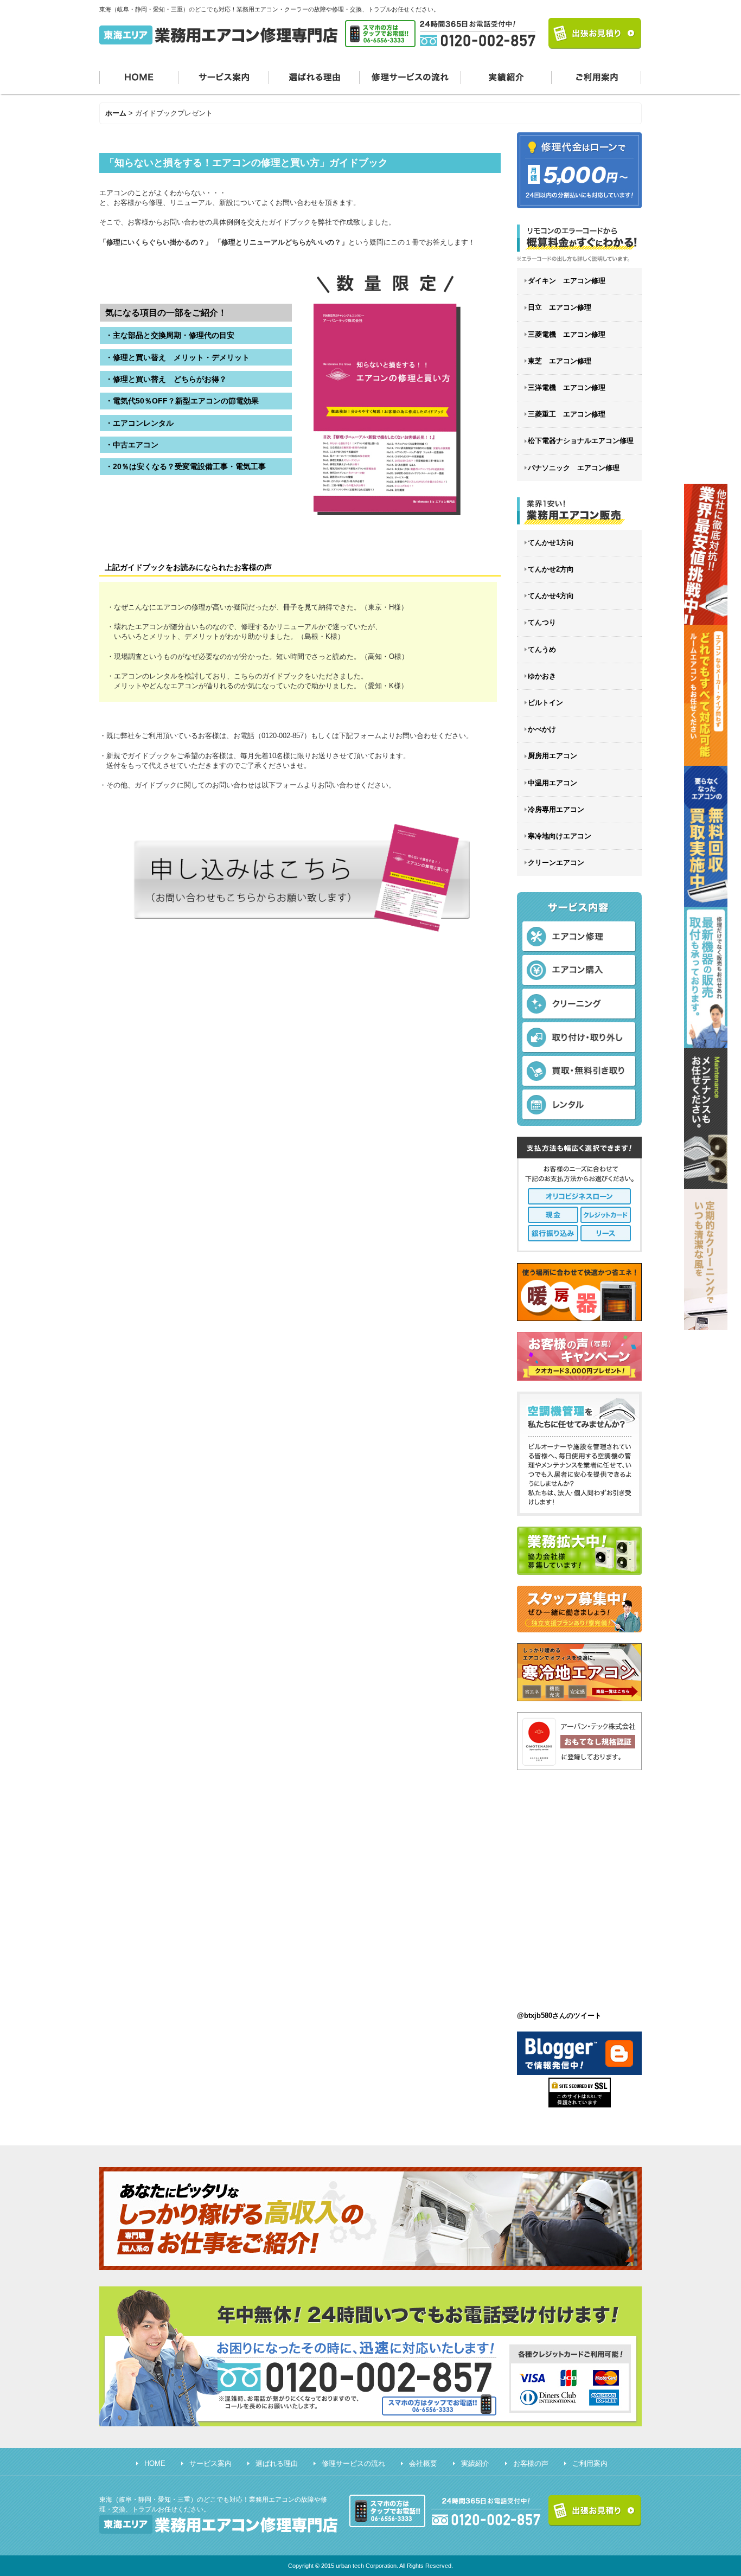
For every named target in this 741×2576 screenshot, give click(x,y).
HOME (139, 76)
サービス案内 (224, 76)
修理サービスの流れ (410, 76)
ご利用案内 (597, 76)
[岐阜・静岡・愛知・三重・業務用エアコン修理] (579, 243)
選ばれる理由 (314, 76)
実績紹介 (506, 76)
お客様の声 (531, 2463)
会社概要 (423, 2463)
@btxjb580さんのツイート (559, 2016)
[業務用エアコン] (579, 511)
